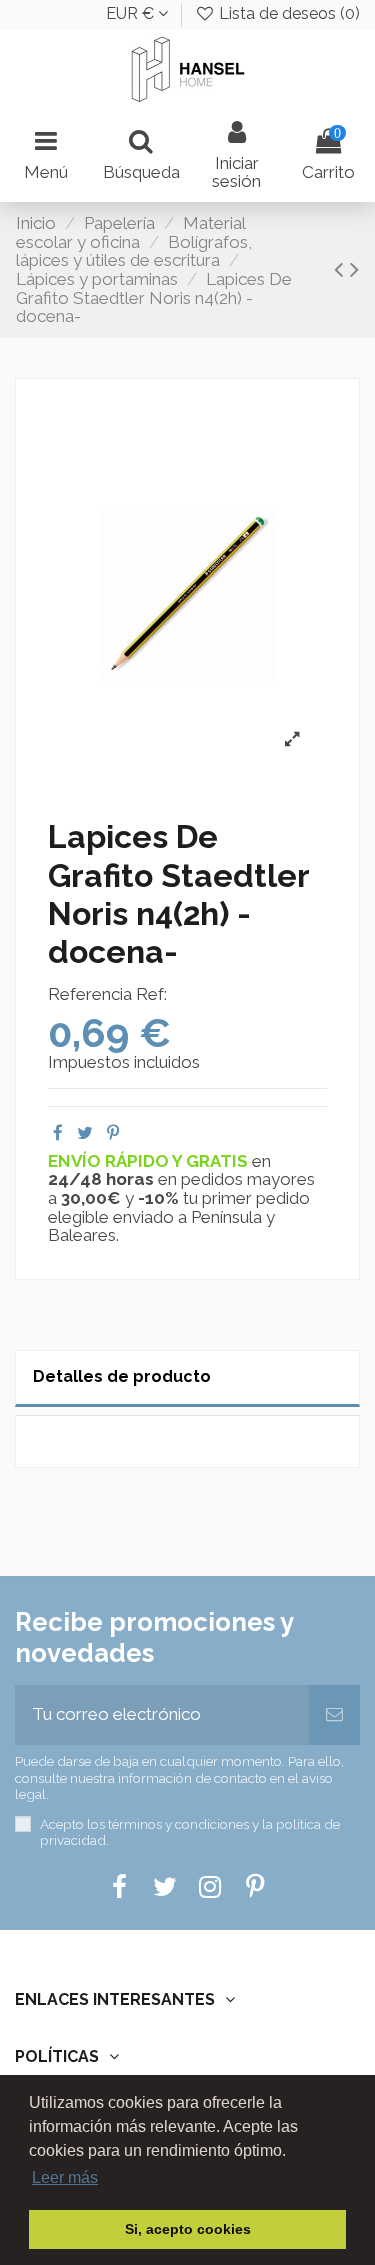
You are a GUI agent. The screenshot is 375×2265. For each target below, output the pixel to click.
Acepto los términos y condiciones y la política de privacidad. (190, 1832)
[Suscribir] (334, 1715)
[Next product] (354, 269)
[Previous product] (342, 269)
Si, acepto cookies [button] (188, 2229)
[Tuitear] (85, 1133)
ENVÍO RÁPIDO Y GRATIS (150, 1161)
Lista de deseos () (287, 13)
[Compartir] (58, 1133)
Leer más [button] (65, 2177)
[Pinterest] (113, 1133)
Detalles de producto (122, 1376)
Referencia (90, 994)
